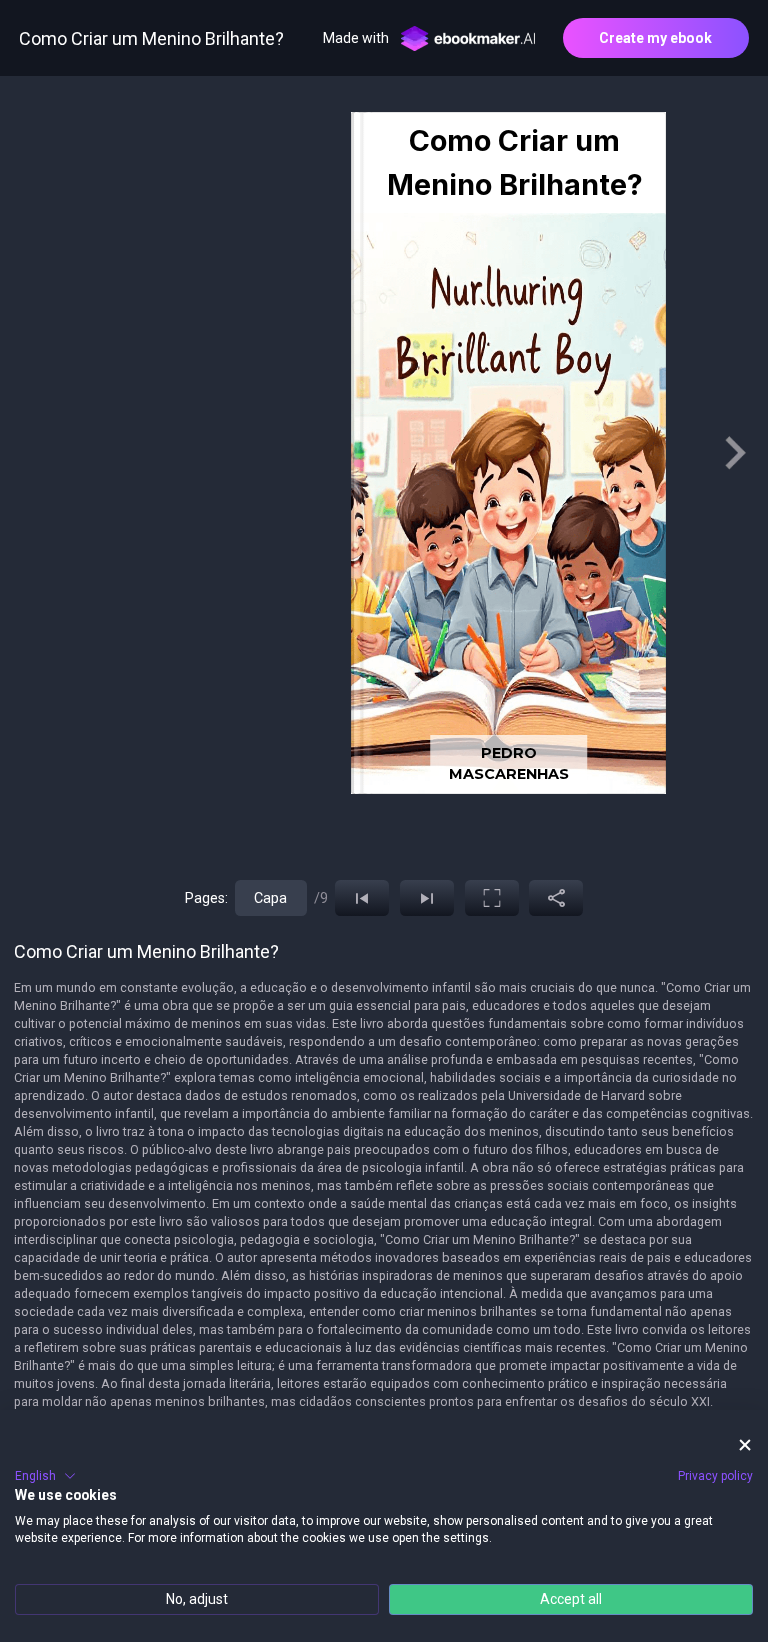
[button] (45, 1476)
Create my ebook (655, 38)
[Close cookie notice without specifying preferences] (745, 1444)
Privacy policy (715, 1476)
